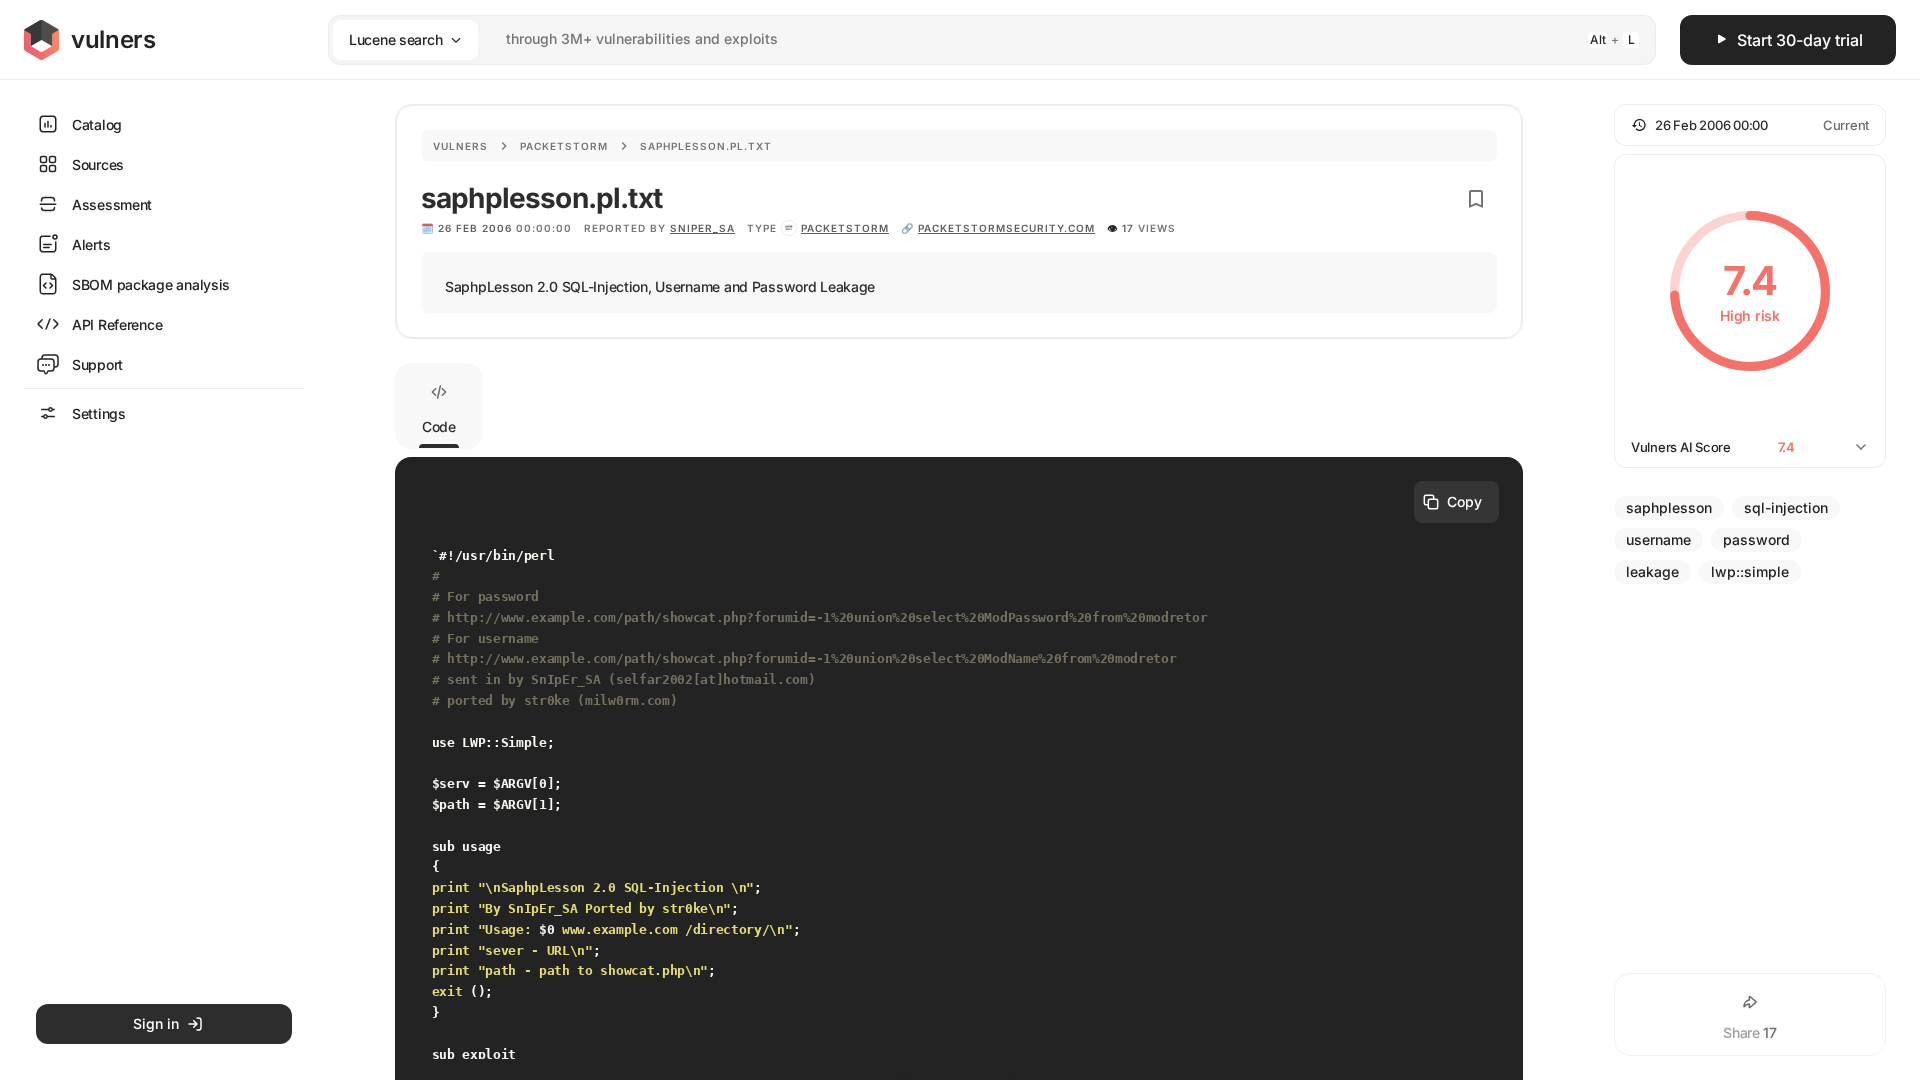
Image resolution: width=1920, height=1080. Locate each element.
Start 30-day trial (1800, 40)
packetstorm (845, 228)
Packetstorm (564, 146)
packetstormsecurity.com (1006, 228)
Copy (1464, 501)
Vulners (460, 146)
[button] (1750, 125)
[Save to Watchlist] (1476, 199)
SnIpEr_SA (702, 228)
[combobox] (966, 39)
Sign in (156, 1023)
